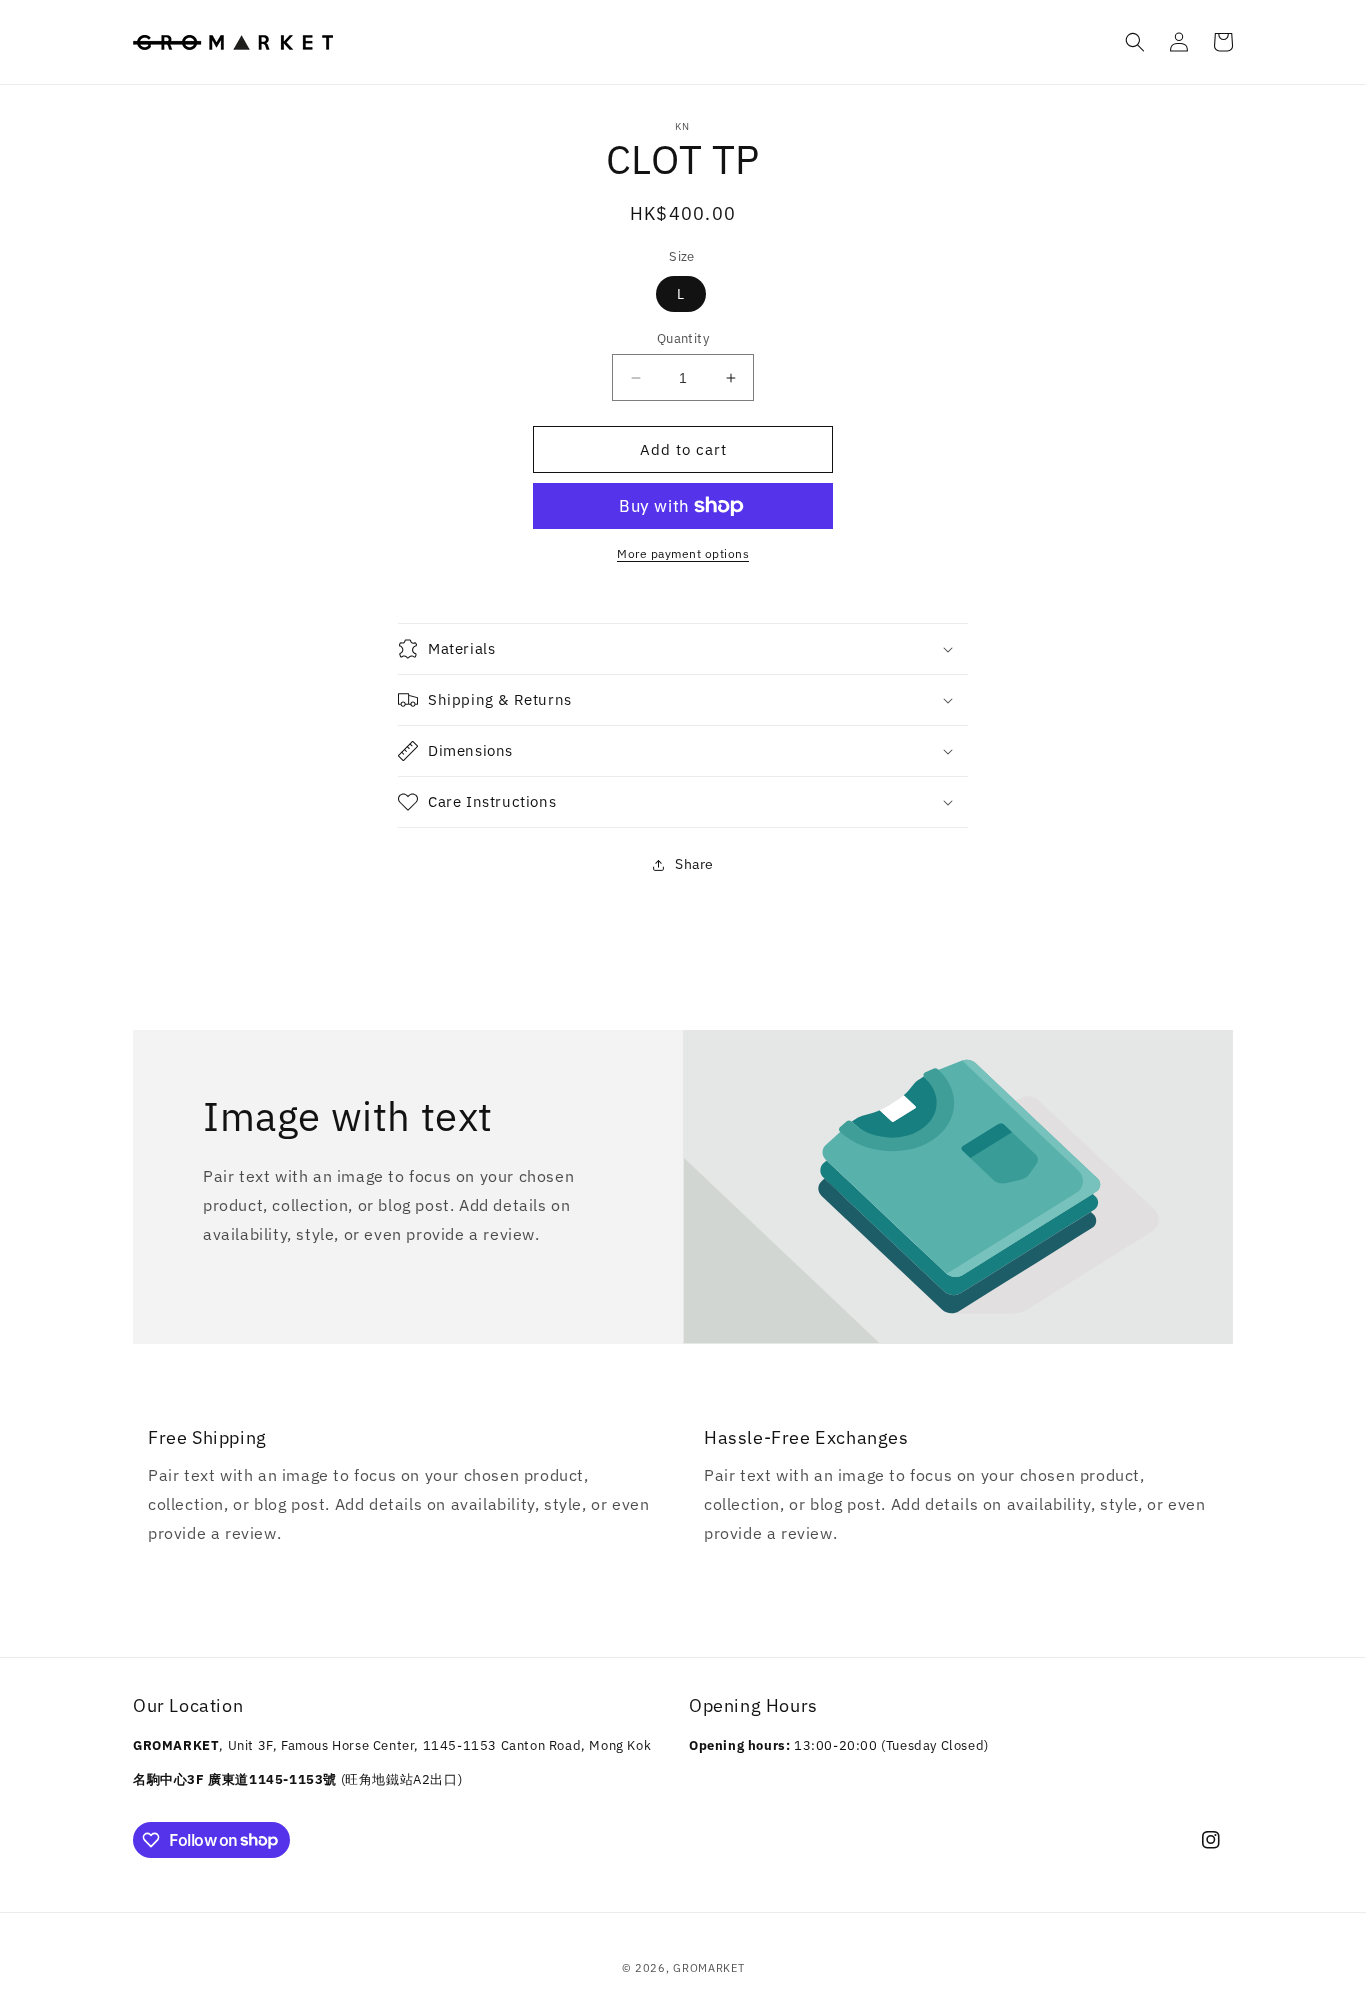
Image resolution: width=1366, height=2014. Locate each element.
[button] (1135, 42)
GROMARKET (708, 1968)
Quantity (683, 338)
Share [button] (694, 864)
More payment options (683, 553)
